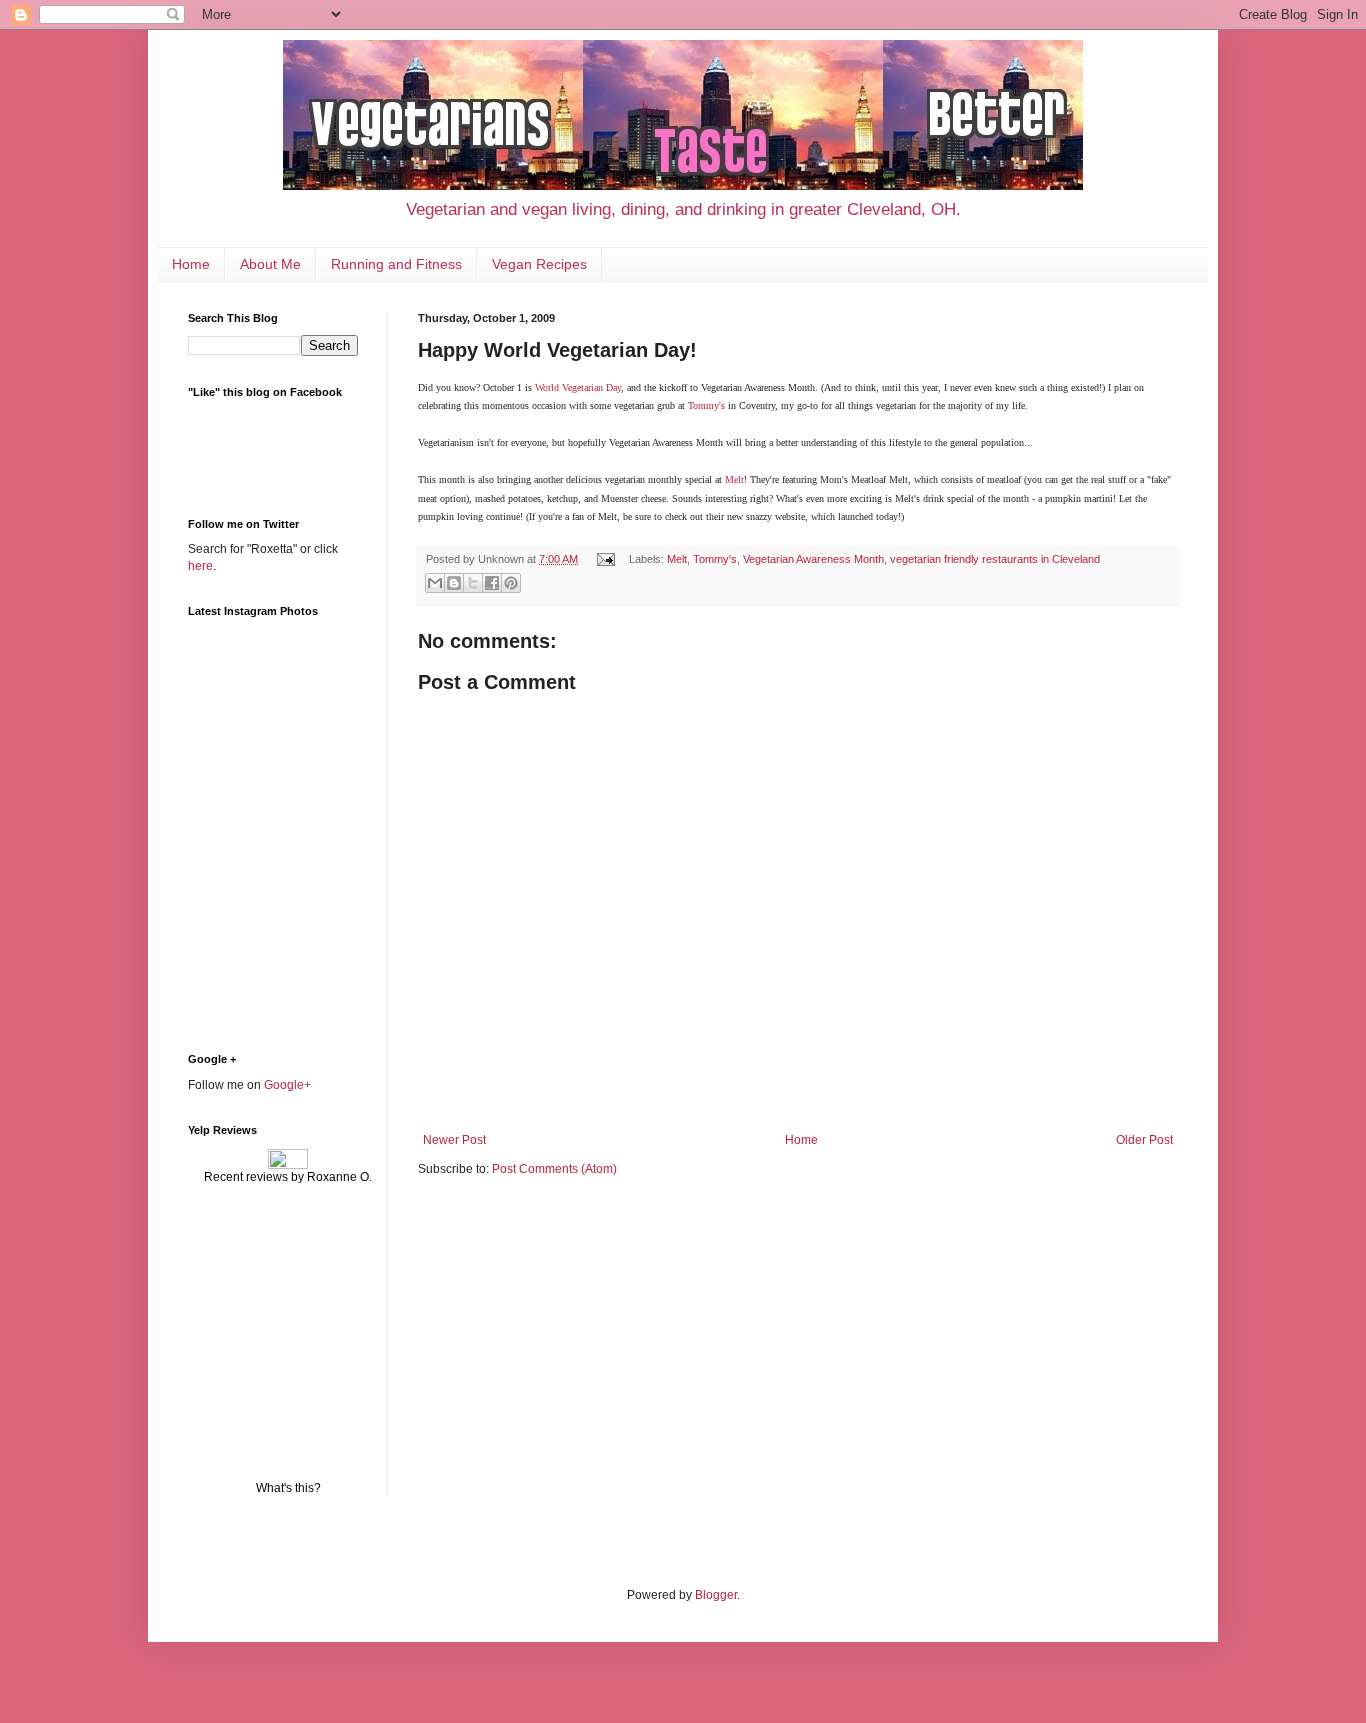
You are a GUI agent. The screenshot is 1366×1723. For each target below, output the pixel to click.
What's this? (288, 1488)
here (200, 566)
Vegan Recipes (539, 264)
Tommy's (706, 405)
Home (191, 264)
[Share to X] (473, 583)
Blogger (716, 1595)
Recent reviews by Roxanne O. (288, 1177)
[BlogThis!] (454, 583)
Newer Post (454, 1140)
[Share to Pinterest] (511, 583)
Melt (734, 479)
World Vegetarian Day (578, 387)
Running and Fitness (396, 264)
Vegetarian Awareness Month (813, 559)
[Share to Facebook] (492, 583)
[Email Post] (605, 559)
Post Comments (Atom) (554, 1169)
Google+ (287, 1085)
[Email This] (435, 583)
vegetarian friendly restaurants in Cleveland (995, 559)
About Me (270, 264)
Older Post (1144, 1140)
